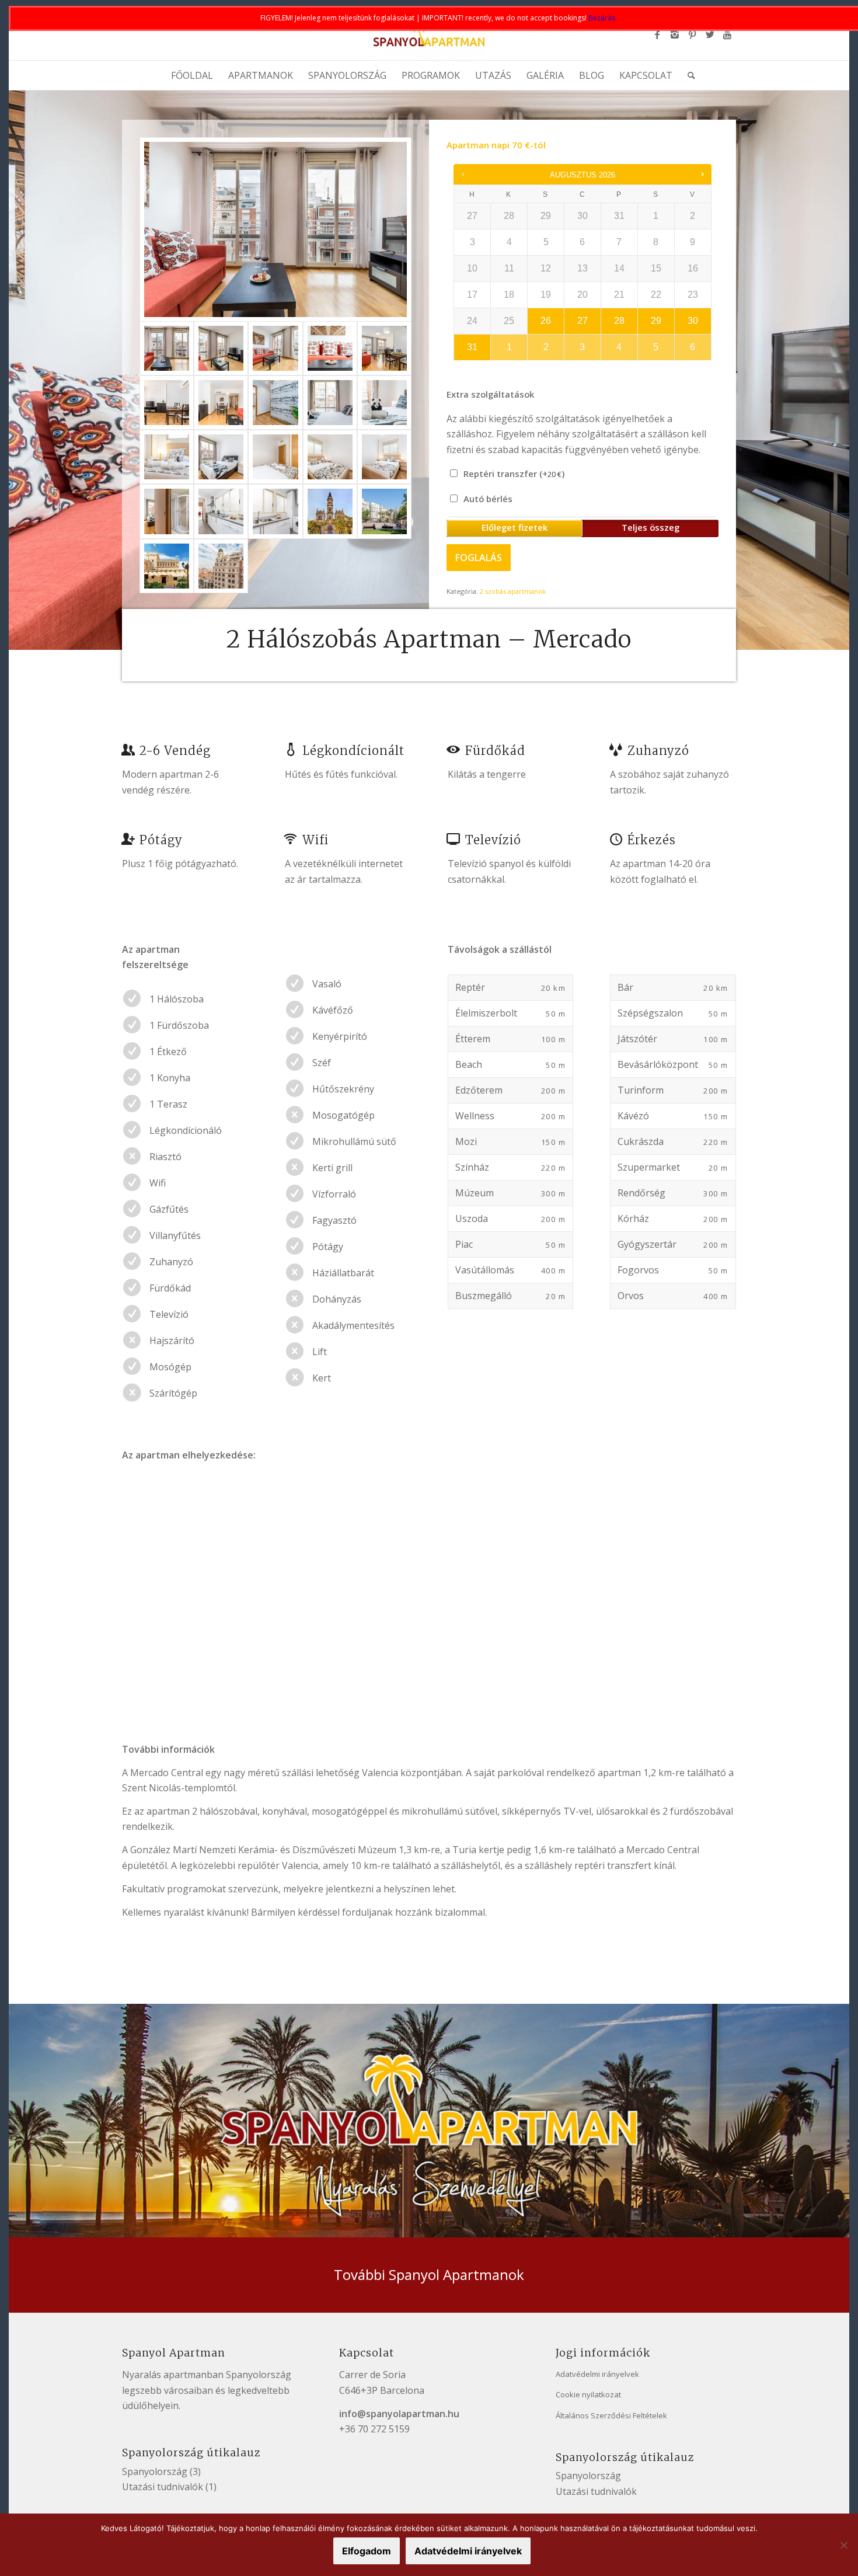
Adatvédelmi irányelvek (597, 2374)
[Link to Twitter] (710, 34)
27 (583, 321)
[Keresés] (688, 75)
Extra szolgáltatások (490, 394)
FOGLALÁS (479, 558)
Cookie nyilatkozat (588, 2394)
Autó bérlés (487, 499)
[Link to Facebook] (657, 34)
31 (472, 347)
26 (546, 321)
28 (619, 321)
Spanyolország (155, 2471)
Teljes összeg (651, 527)
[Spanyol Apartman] (429, 34)
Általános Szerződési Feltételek (611, 2415)
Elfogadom (367, 2551)
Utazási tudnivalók (163, 2487)
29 (656, 321)
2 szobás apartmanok (513, 591)
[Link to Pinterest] (692, 34)
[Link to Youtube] (727, 34)
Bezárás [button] (602, 18)
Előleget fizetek (515, 527)
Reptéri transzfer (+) (513, 474)
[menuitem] (192, 75)
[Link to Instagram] (675, 34)
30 (693, 321)
